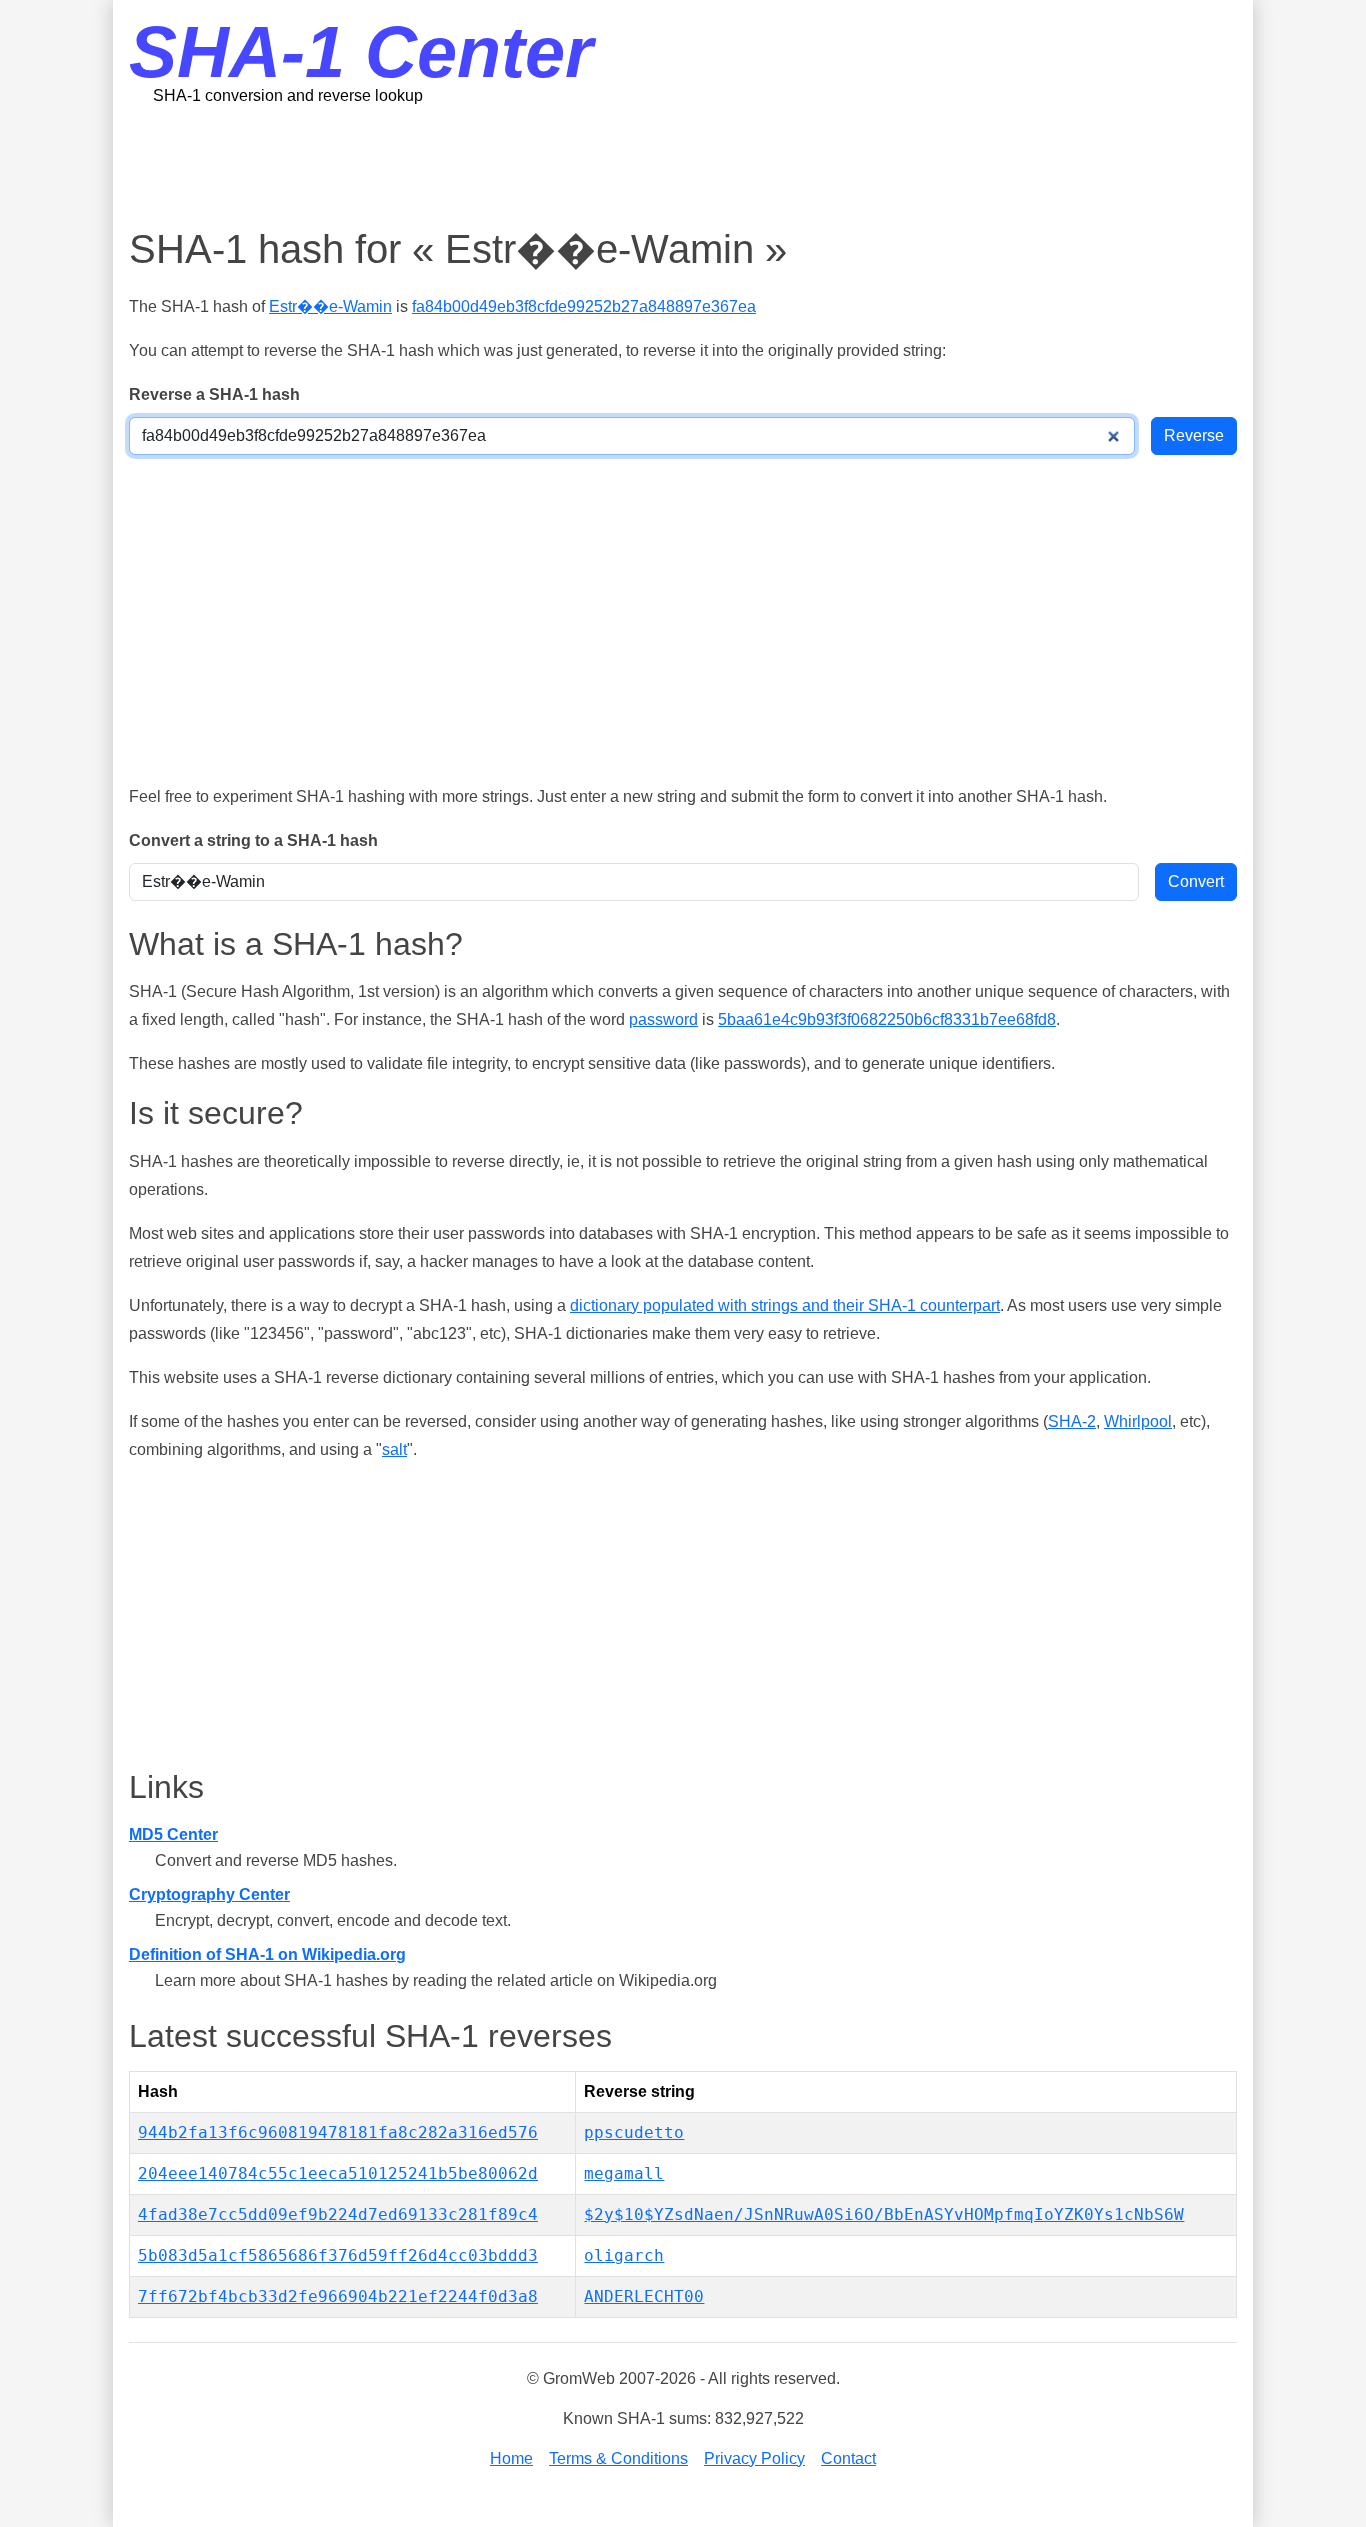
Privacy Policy (754, 2458)
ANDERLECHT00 (644, 2296)
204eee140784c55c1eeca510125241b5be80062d (338, 2173)
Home (511, 2458)
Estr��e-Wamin (330, 306)
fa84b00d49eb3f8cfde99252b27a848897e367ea (584, 306)
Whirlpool (1138, 1421)
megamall (624, 2173)
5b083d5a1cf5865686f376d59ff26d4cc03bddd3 (338, 2255)
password (663, 1019)
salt (394, 1449)
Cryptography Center (209, 1894)
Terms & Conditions (618, 2458)
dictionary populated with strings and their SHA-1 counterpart (785, 1305)
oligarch (624, 2255)
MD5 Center (173, 1834)
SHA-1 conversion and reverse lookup (288, 95)
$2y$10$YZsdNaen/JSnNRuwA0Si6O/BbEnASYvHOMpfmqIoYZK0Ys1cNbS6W (884, 2214)
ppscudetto (634, 2132)
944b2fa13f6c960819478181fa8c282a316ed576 (338, 2132)
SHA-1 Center (361, 52)
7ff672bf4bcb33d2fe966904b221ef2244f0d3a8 (338, 2296)
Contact (848, 2458)
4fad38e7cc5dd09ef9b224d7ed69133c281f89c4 (338, 2214)
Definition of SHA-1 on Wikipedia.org (267, 1954)
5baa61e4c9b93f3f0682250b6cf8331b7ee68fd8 (887, 1019)
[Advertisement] (683, 165)
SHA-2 (1072, 1421)
